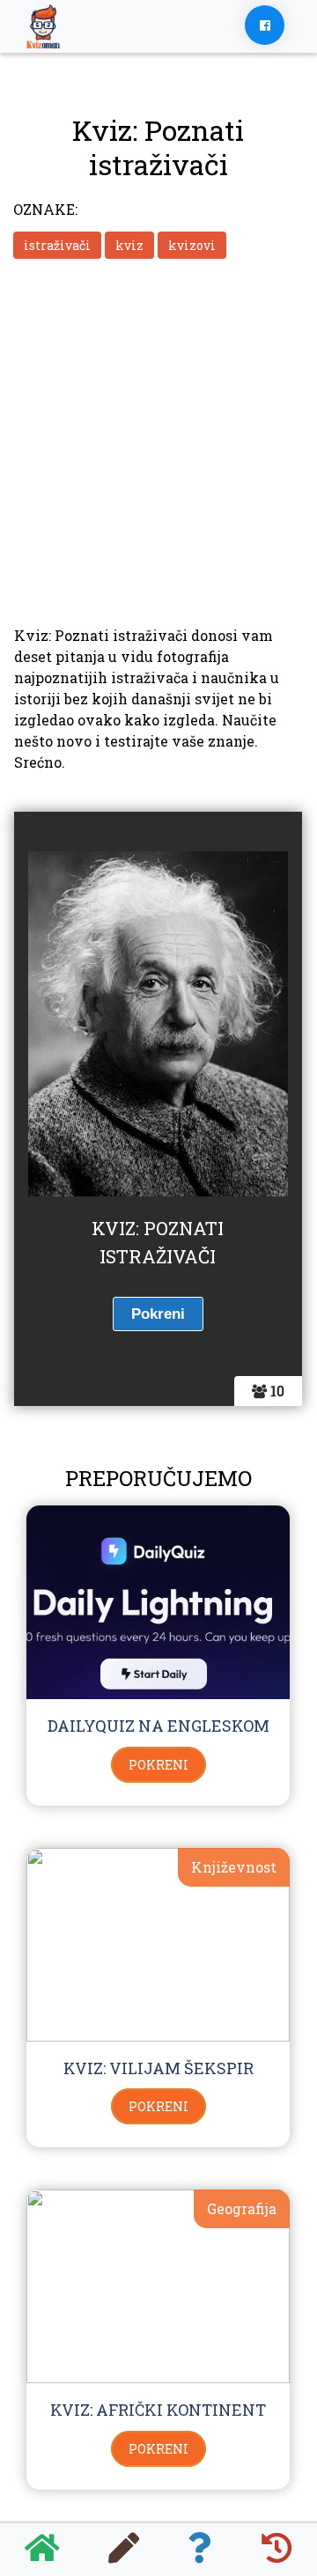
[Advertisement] (158, 440)
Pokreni (158, 1765)
